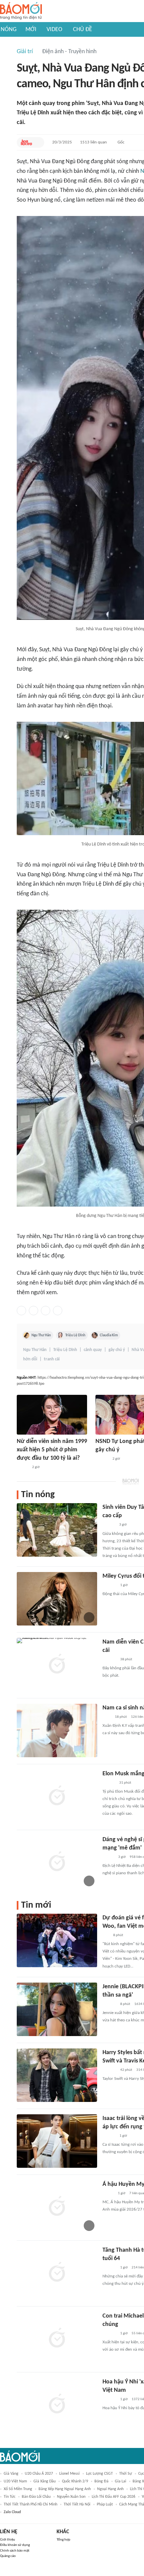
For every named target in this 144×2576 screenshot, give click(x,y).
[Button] (38, 142)
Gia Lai (121, 2481)
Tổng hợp (63, 2540)
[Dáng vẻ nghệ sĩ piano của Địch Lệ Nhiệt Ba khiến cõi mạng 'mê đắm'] (57, 1862)
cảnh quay (93, 1350)
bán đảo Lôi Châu (36, 2497)
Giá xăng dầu (45, 2481)
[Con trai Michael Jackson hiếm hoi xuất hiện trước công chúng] (57, 2339)
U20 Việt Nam (15, 2481)
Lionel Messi (69, 2474)
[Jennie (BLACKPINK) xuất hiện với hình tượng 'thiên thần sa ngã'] (57, 2009)
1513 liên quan (93, 142)
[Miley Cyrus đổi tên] (57, 1599)
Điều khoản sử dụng (15, 2545)
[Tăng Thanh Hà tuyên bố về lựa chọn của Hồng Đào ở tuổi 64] (57, 2273)
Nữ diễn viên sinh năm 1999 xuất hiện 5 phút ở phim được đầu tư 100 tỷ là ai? (52, 1450)
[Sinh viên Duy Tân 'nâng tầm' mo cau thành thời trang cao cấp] (57, 1530)
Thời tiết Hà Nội (77, 2504)
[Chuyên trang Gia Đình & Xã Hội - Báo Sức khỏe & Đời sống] (102, 1459)
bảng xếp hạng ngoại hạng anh (65, 2489)
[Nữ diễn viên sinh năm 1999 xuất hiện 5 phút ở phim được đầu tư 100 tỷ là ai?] (52, 1415)
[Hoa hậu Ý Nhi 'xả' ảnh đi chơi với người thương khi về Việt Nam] (57, 2404)
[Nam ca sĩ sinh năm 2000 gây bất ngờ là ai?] (57, 1730)
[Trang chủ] (21, 11)
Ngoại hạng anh (110, 2489)
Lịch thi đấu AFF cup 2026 (114, 2497)
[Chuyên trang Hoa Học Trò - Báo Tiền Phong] (26, 142)
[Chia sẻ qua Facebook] (21, 1311)
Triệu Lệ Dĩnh (75, 1335)
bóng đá (101, 2481)
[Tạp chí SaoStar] (109, 1585)
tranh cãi (52, 1359)
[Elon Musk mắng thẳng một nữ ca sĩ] (57, 1796)
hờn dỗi (30, 1359)
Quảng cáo (8, 2556)
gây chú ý (117, 1350)
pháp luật (105, 2504)
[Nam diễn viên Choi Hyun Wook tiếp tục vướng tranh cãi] (57, 1665)
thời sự (126, 2474)
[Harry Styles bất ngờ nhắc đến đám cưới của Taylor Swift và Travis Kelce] (57, 2075)
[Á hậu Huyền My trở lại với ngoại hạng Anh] (57, 2207)
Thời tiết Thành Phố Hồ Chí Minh (30, 2504)
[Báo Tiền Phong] (109, 1525)
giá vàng (11, 2474)
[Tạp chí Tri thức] (107, 1717)
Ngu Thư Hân (41, 1335)
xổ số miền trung (18, 2489)
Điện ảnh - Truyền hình (69, 52)
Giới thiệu (8, 2540)
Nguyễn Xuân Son (71, 2497)
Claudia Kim (109, 1335)
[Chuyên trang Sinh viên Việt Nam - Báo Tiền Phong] (108, 1857)
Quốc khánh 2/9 (75, 2481)
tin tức (10, 2497)
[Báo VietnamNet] (22, 1467)
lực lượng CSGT (99, 2474)
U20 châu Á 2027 (39, 2474)
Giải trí (25, 52)
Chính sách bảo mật (15, 2551)
